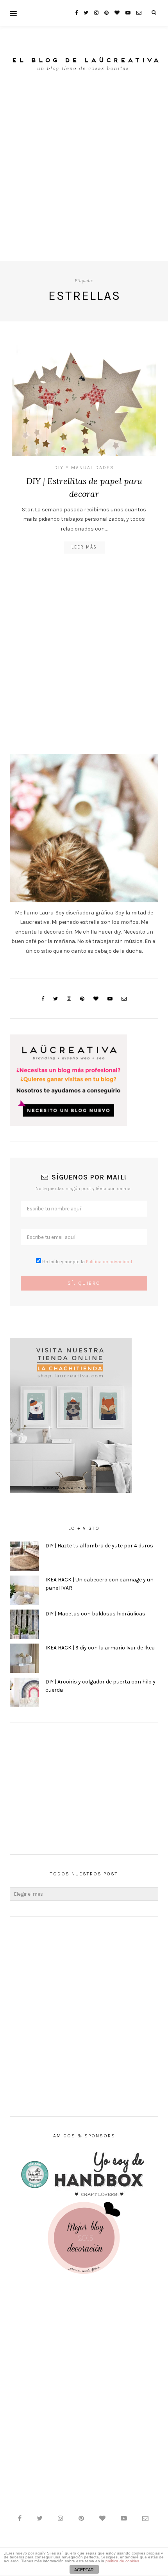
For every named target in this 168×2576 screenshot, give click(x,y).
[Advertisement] (84, 173)
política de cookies (122, 2561)
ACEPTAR (84, 2570)
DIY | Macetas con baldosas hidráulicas (95, 1614)
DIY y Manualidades (84, 468)
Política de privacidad (109, 1262)
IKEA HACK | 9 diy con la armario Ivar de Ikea (100, 1648)
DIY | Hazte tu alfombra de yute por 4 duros (99, 1546)
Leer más (84, 547)
